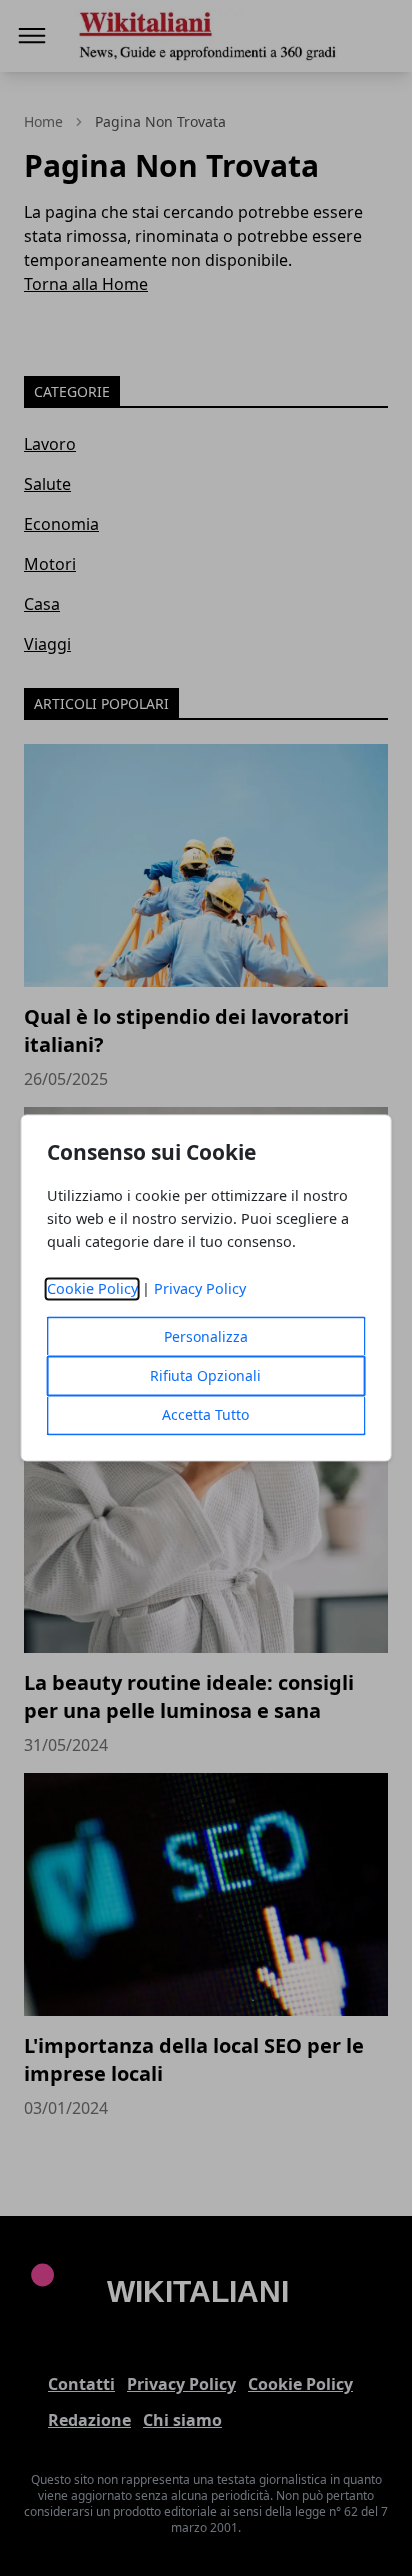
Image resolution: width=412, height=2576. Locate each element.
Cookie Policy (92, 1289)
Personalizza (206, 1337)
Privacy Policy (200, 1289)
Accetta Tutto (205, 1415)
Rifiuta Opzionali (205, 1376)
